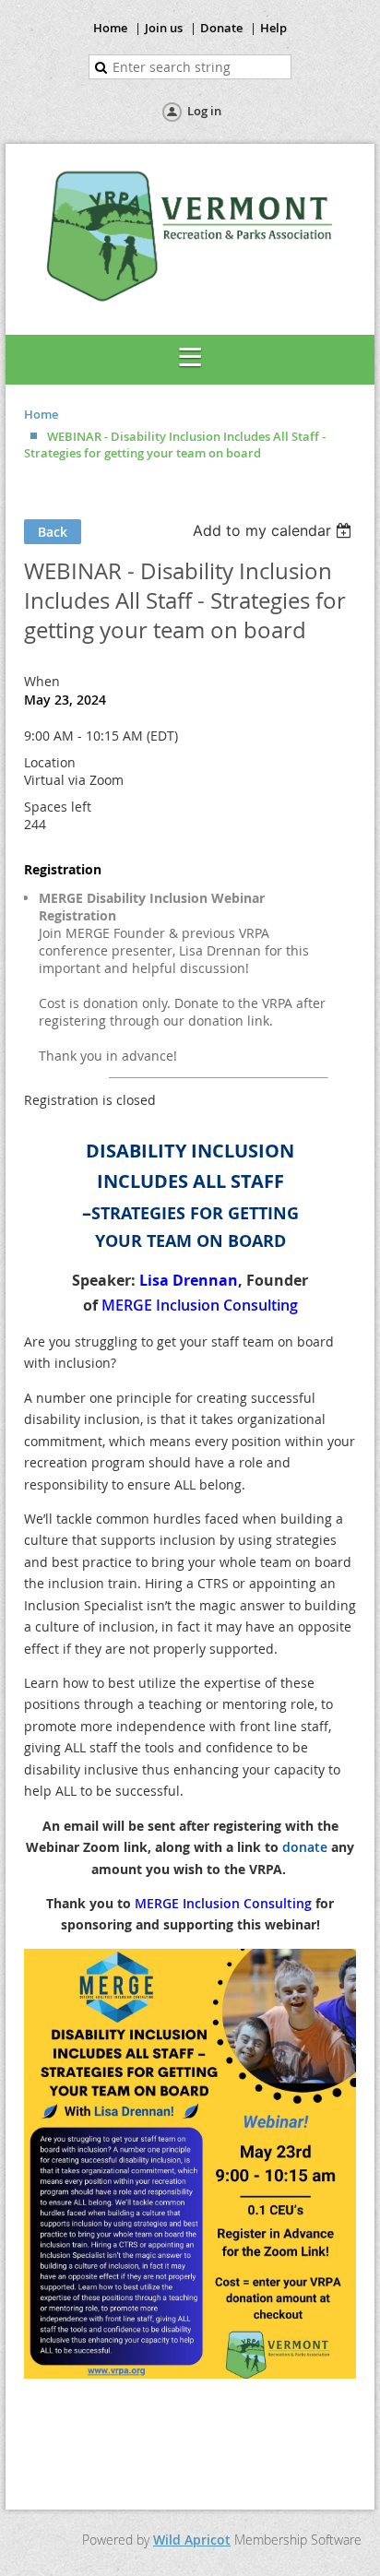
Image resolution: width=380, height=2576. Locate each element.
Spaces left (58, 807)
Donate (221, 28)
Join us (164, 28)
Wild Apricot (192, 2540)
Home (110, 28)
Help (273, 28)
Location (50, 762)
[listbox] (274, 530)
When (42, 681)
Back (53, 532)
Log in (204, 111)
